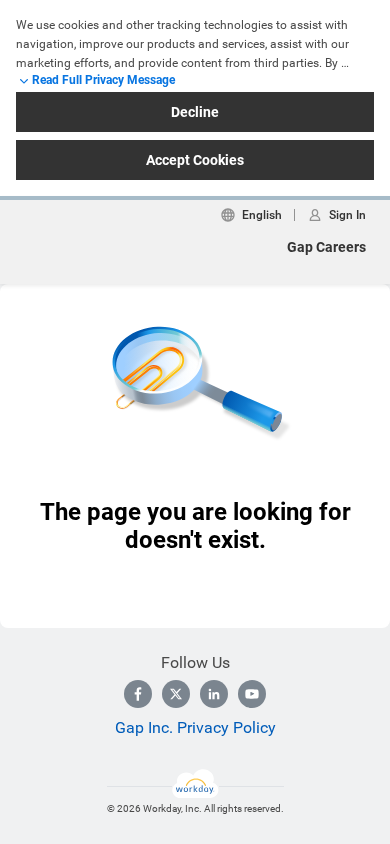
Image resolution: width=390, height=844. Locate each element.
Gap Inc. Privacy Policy (195, 727)
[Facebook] (138, 694)
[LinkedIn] (214, 694)
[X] (176, 694)
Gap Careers (326, 247)
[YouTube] (252, 694)
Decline (195, 112)
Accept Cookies (195, 160)
